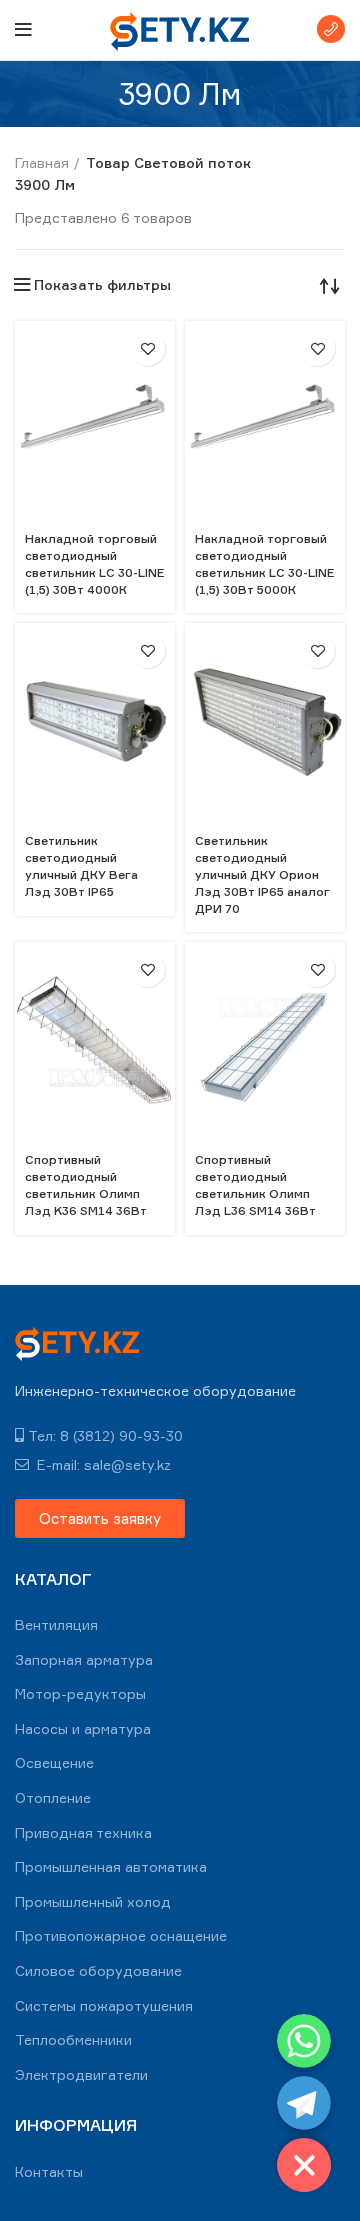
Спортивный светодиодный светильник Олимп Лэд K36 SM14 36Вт (86, 1184)
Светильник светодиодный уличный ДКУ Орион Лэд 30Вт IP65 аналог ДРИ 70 (262, 874)
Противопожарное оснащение (121, 1935)
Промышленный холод (93, 1901)
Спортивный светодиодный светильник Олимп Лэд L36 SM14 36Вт (255, 1184)
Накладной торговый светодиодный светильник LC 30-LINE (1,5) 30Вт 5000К (265, 563)
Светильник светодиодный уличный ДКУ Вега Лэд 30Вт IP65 (81, 865)
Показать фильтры (102, 285)
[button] (100, 1518)
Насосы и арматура (83, 1728)
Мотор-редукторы (80, 1693)
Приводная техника (83, 1832)
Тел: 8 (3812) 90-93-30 (105, 1435)
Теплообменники (73, 2039)
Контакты (49, 2171)
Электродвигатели (81, 2074)
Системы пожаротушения (104, 2005)
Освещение (54, 1762)
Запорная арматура (84, 1659)
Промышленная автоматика (111, 1866)
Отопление (53, 1797)
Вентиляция (56, 1624)
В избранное (147, 348)
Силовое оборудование (98, 1970)
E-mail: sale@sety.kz (102, 1464)
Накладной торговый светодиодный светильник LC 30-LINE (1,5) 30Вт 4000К (95, 563)
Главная (42, 162)
